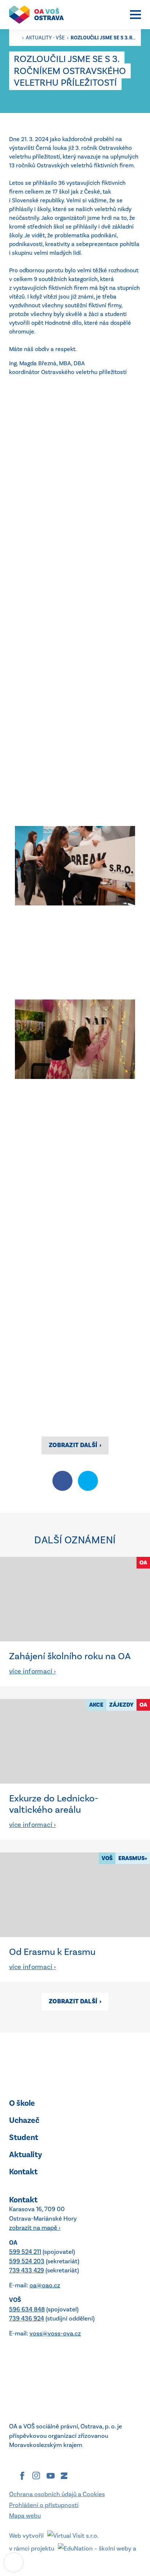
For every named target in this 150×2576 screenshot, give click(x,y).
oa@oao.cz (45, 2285)
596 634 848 (27, 2309)
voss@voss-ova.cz (55, 2333)
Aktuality (26, 2154)
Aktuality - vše (46, 38)
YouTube (51, 2476)
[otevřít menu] (135, 15)
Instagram (36, 2476)
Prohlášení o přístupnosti (44, 2505)
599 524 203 (27, 2261)
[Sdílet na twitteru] (88, 1481)
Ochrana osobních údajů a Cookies (57, 2494)
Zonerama (64, 2476)
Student (24, 2137)
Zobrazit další (75, 1445)
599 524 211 (25, 2252)
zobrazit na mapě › (35, 2228)
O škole (22, 2103)
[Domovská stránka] (40, 15)
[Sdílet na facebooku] (62, 1481)
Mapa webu (25, 2515)
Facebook (22, 2476)
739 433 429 (27, 2270)
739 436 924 (27, 2318)
